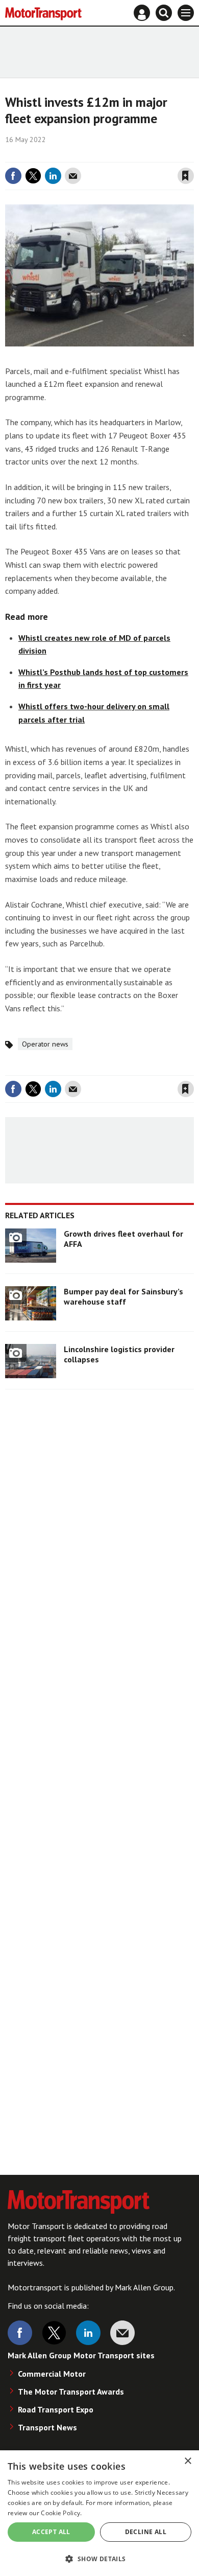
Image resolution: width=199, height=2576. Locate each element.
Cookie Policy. (61, 2513)
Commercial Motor (52, 2374)
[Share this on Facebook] (13, 176)
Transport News (47, 2427)
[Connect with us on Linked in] (88, 2333)
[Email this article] (73, 176)
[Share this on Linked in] (53, 176)
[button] (99, 2558)
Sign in (64, 155)
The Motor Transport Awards (71, 2392)
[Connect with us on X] (54, 2333)
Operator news (45, 1044)
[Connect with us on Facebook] (20, 2333)
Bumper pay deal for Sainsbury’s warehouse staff (123, 1296)
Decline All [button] (146, 2532)
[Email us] (122, 2333)
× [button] (188, 2461)
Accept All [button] (51, 2532)
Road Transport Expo (56, 2409)
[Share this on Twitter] (33, 176)
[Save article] (186, 176)
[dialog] (99, 2513)
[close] (193, 155)
